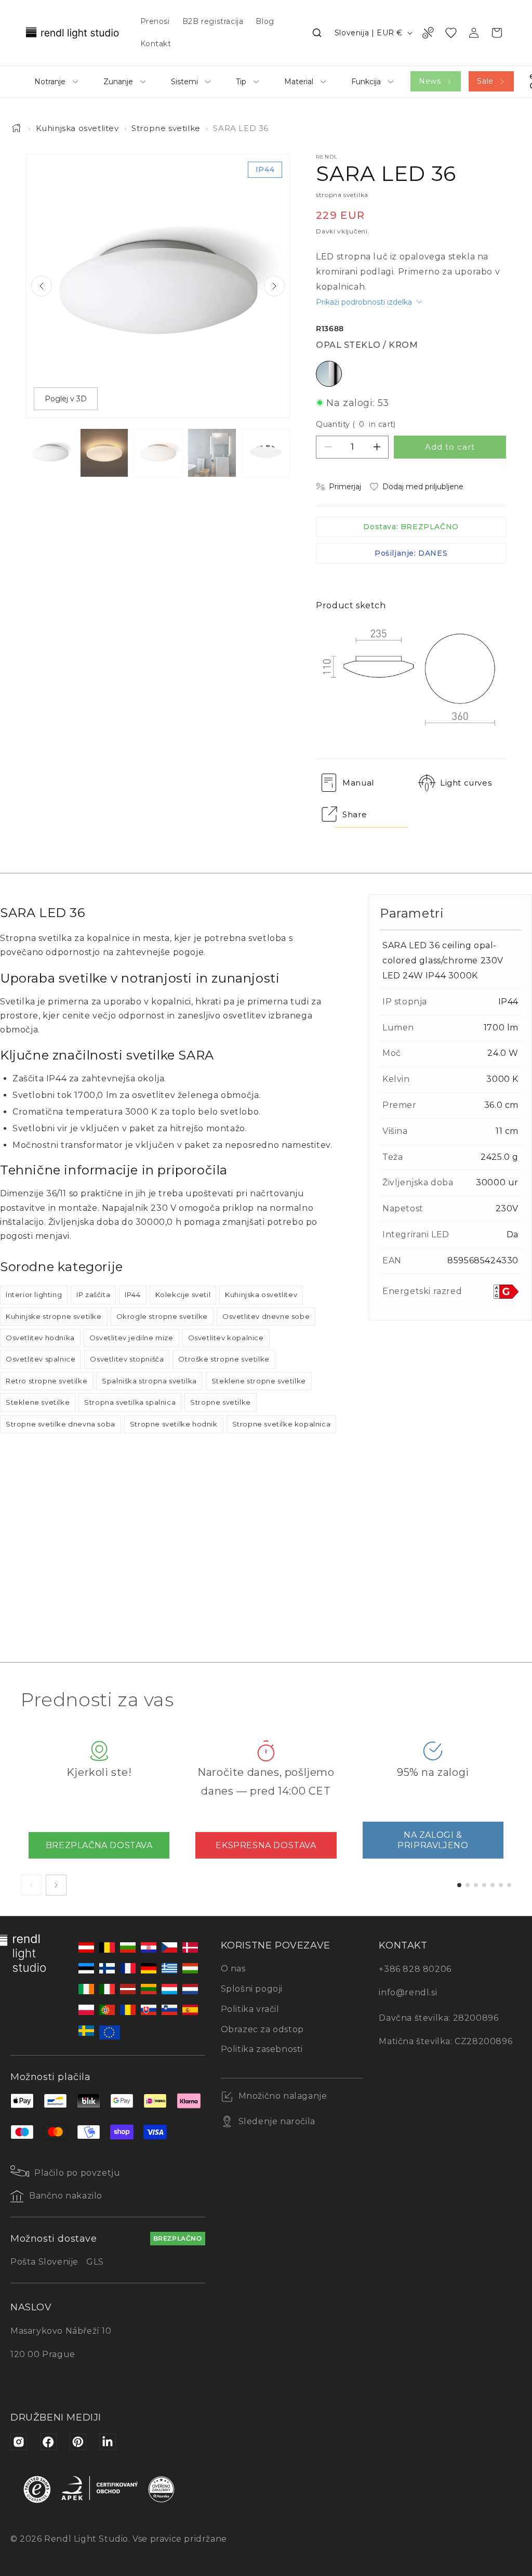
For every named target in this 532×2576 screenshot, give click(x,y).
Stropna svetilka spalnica (130, 1402)
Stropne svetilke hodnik (174, 1424)
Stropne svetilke (166, 128)
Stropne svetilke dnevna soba (61, 1424)
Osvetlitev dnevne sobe (266, 1316)
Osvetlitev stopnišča (127, 1359)
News (430, 81)
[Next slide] (274, 286)
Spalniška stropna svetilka (149, 1381)
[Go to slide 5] (493, 1885)
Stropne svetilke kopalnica (282, 1424)
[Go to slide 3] (476, 1885)
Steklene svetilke (38, 1402)
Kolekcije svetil (183, 1294)
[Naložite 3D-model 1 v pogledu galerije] (266, 453)
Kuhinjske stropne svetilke (54, 1316)
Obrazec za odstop (262, 2029)
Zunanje (118, 82)
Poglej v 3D (66, 399)
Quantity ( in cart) (356, 424)
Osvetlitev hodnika (40, 1338)
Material (299, 82)
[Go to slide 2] (468, 1885)
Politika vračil (250, 2009)
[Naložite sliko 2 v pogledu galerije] (104, 453)
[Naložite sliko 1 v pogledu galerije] (50, 453)
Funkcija (366, 82)
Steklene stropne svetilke (259, 1381)
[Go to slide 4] (484, 1885)
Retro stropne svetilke (46, 1381)
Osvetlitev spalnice (41, 1359)
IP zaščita (93, 1294)
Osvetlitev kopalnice (226, 1338)
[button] (317, 33)
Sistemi (184, 82)
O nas (233, 1969)
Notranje (50, 82)
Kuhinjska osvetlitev (77, 128)
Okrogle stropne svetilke (162, 1316)
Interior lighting (34, 1294)
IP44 (132, 1294)
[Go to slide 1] (459, 1885)
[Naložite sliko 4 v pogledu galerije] (212, 453)
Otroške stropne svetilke (224, 1359)
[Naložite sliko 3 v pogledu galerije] (158, 453)
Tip (241, 82)
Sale (485, 81)
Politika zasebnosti (262, 2049)
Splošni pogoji (252, 1989)
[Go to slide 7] (509, 1885)
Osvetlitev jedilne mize (131, 1338)
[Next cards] (56, 1885)
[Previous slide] (42, 286)
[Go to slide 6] (501, 1885)
